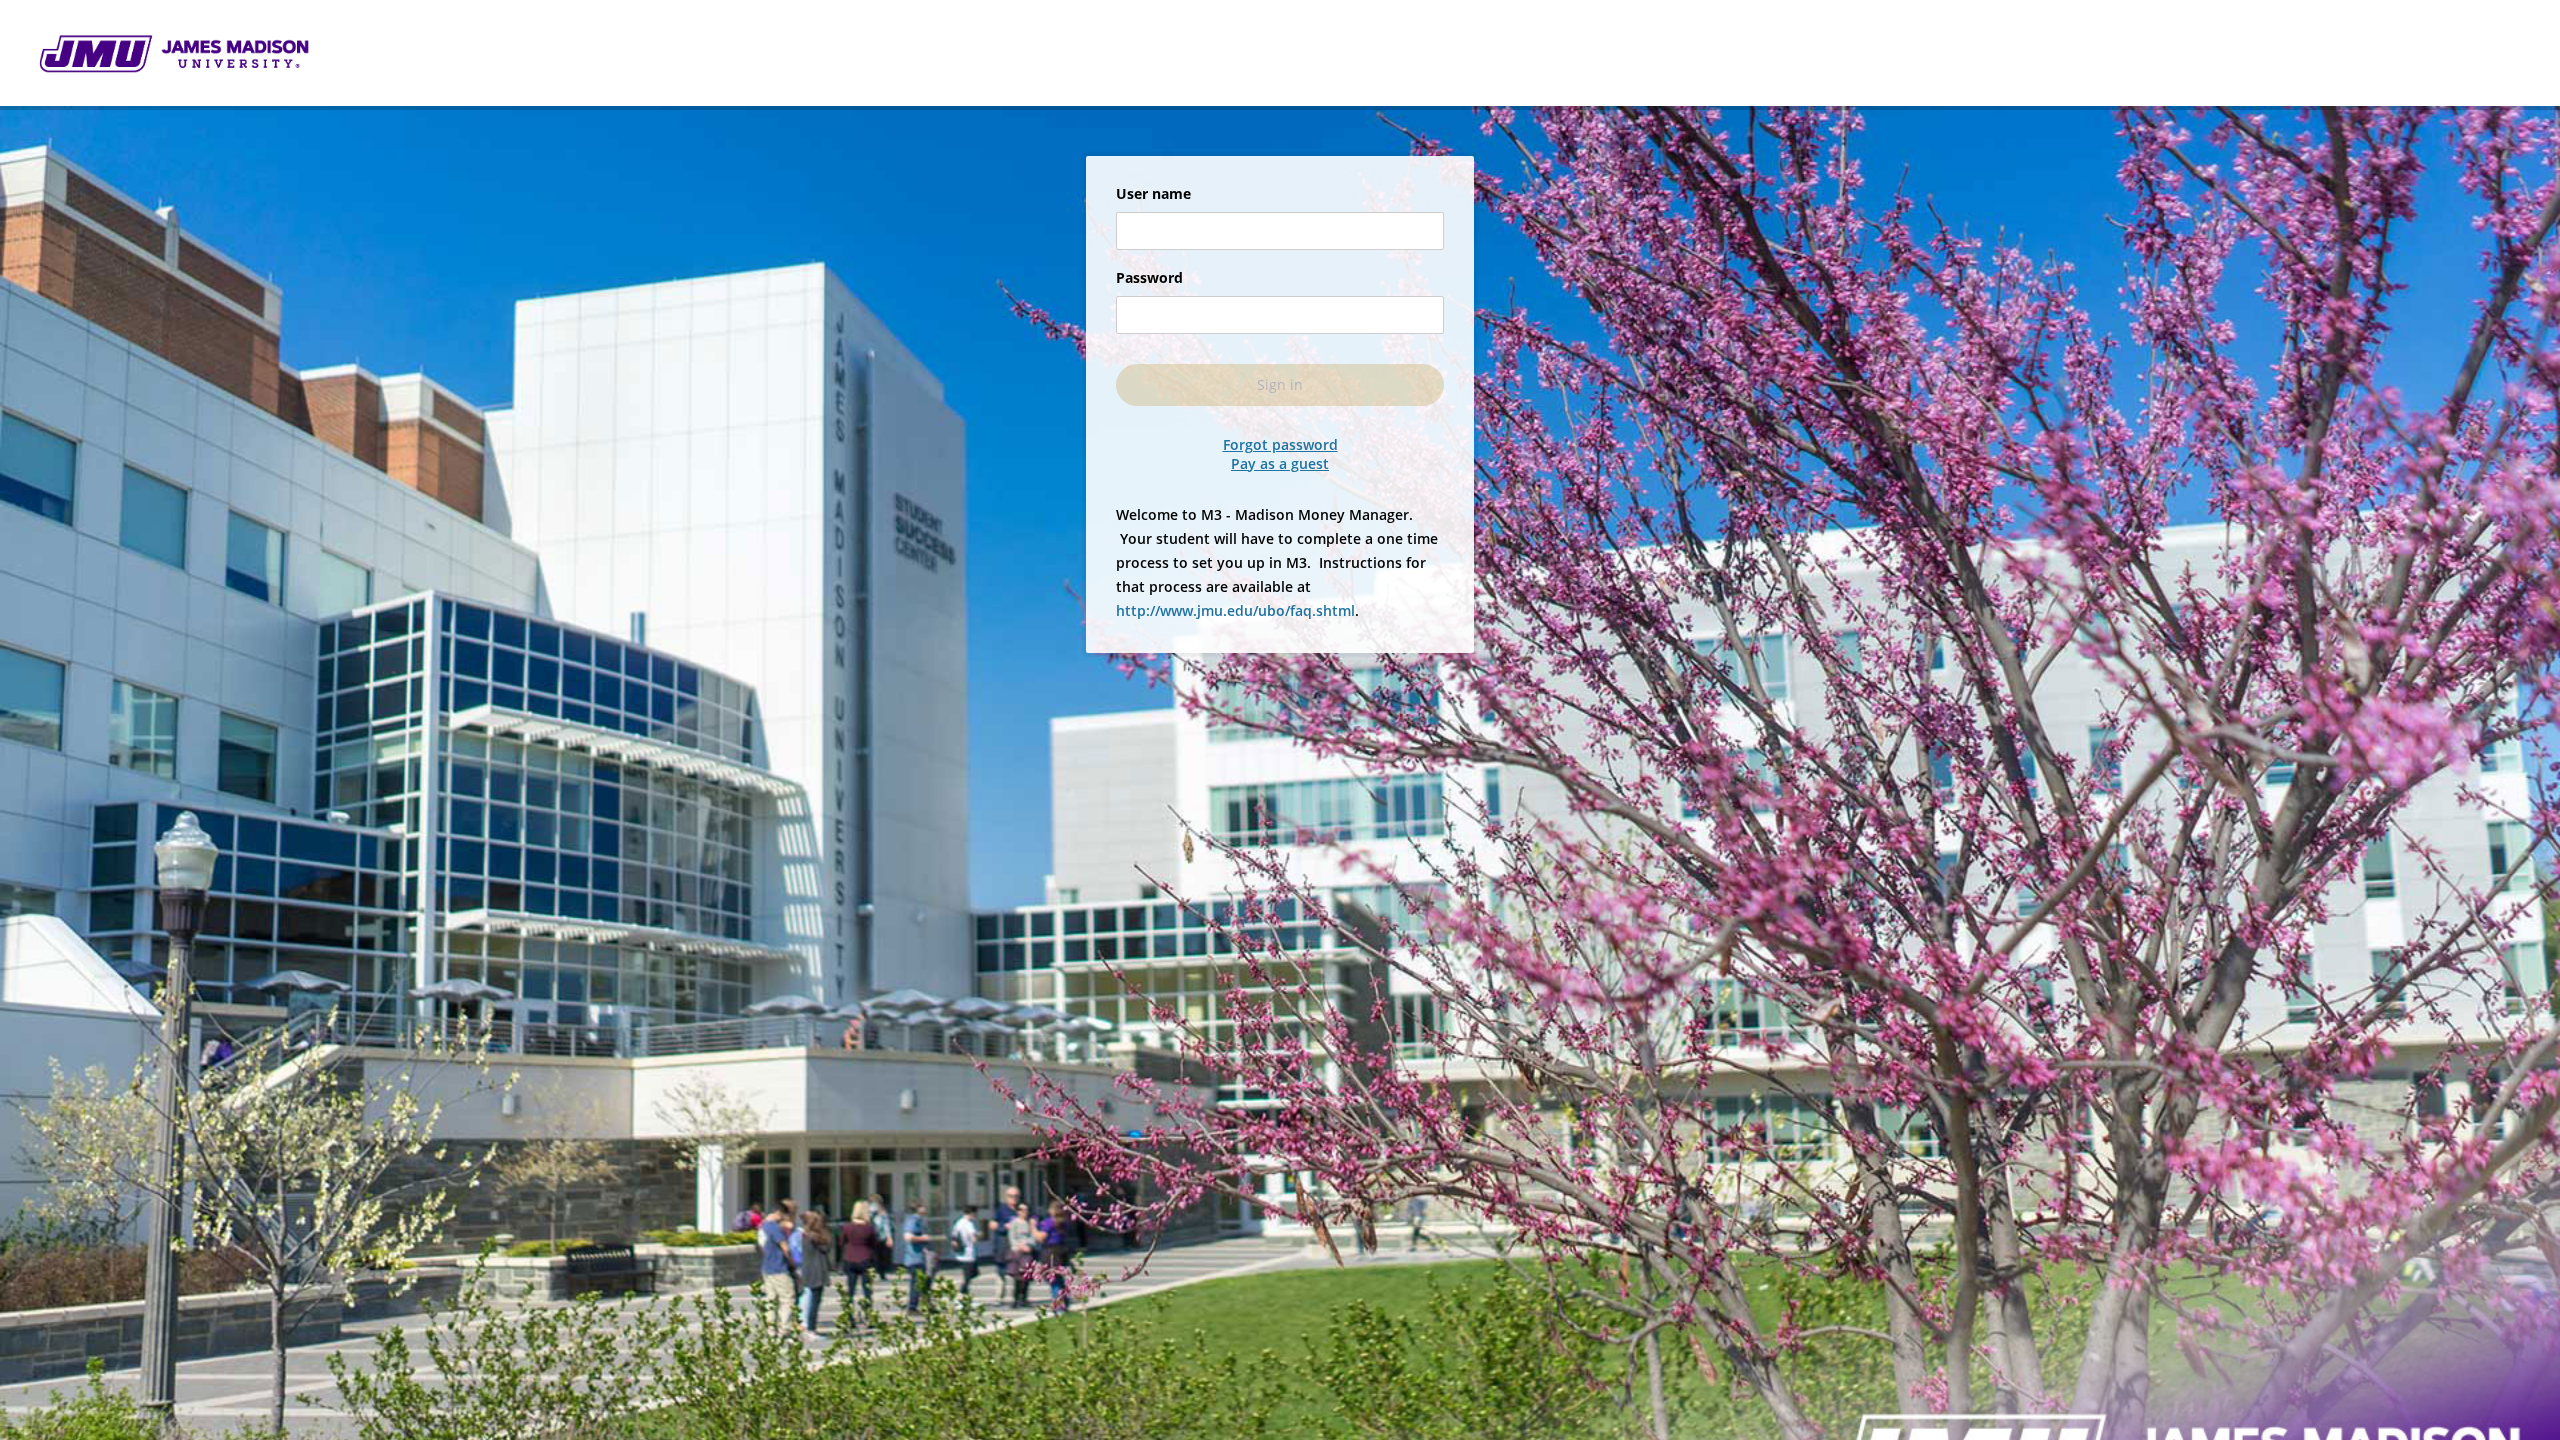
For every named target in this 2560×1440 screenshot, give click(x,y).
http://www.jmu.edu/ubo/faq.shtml (1235, 610)
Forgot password (1280, 445)
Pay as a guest (1280, 464)
